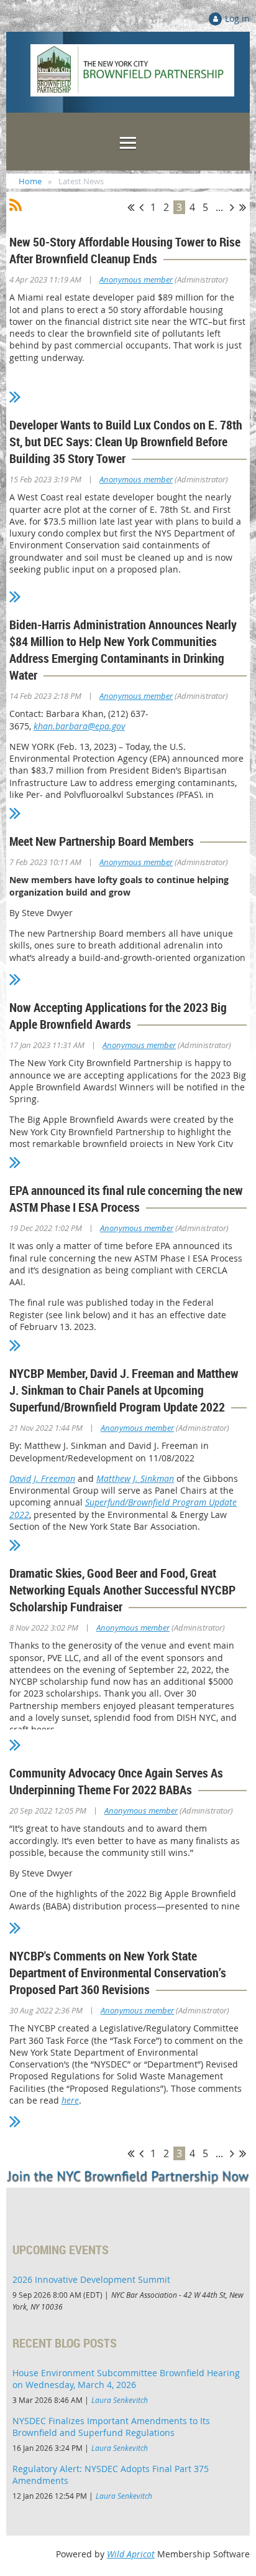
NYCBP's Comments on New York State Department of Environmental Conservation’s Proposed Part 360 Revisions (118, 1973)
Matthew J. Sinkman (135, 1478)
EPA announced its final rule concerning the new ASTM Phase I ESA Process (126, 1199)
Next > (232, 207)
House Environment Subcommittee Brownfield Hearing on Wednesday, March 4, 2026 (126, 2379)
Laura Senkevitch (120, 2400)
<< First (131, 207)
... (219, 207)
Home (30, 181)
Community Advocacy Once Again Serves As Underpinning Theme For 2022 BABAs (116, 1781)
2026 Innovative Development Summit (91, 2279)
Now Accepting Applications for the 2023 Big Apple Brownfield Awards (118, 1016)
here (70, 2100)
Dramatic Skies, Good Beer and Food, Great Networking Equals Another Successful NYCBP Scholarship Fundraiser (122, 1590)
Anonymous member (136, 279)
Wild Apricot (131, 2554)
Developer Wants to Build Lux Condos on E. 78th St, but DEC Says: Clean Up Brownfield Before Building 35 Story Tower (126, 442)
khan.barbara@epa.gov (79, 726)
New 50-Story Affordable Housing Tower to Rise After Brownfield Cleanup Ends (125, 250)
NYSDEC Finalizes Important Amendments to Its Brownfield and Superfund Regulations (111, 2427)
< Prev (141, 207)
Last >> (243, 207)
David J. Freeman (42, 1478)
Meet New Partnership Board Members (102, 841)
